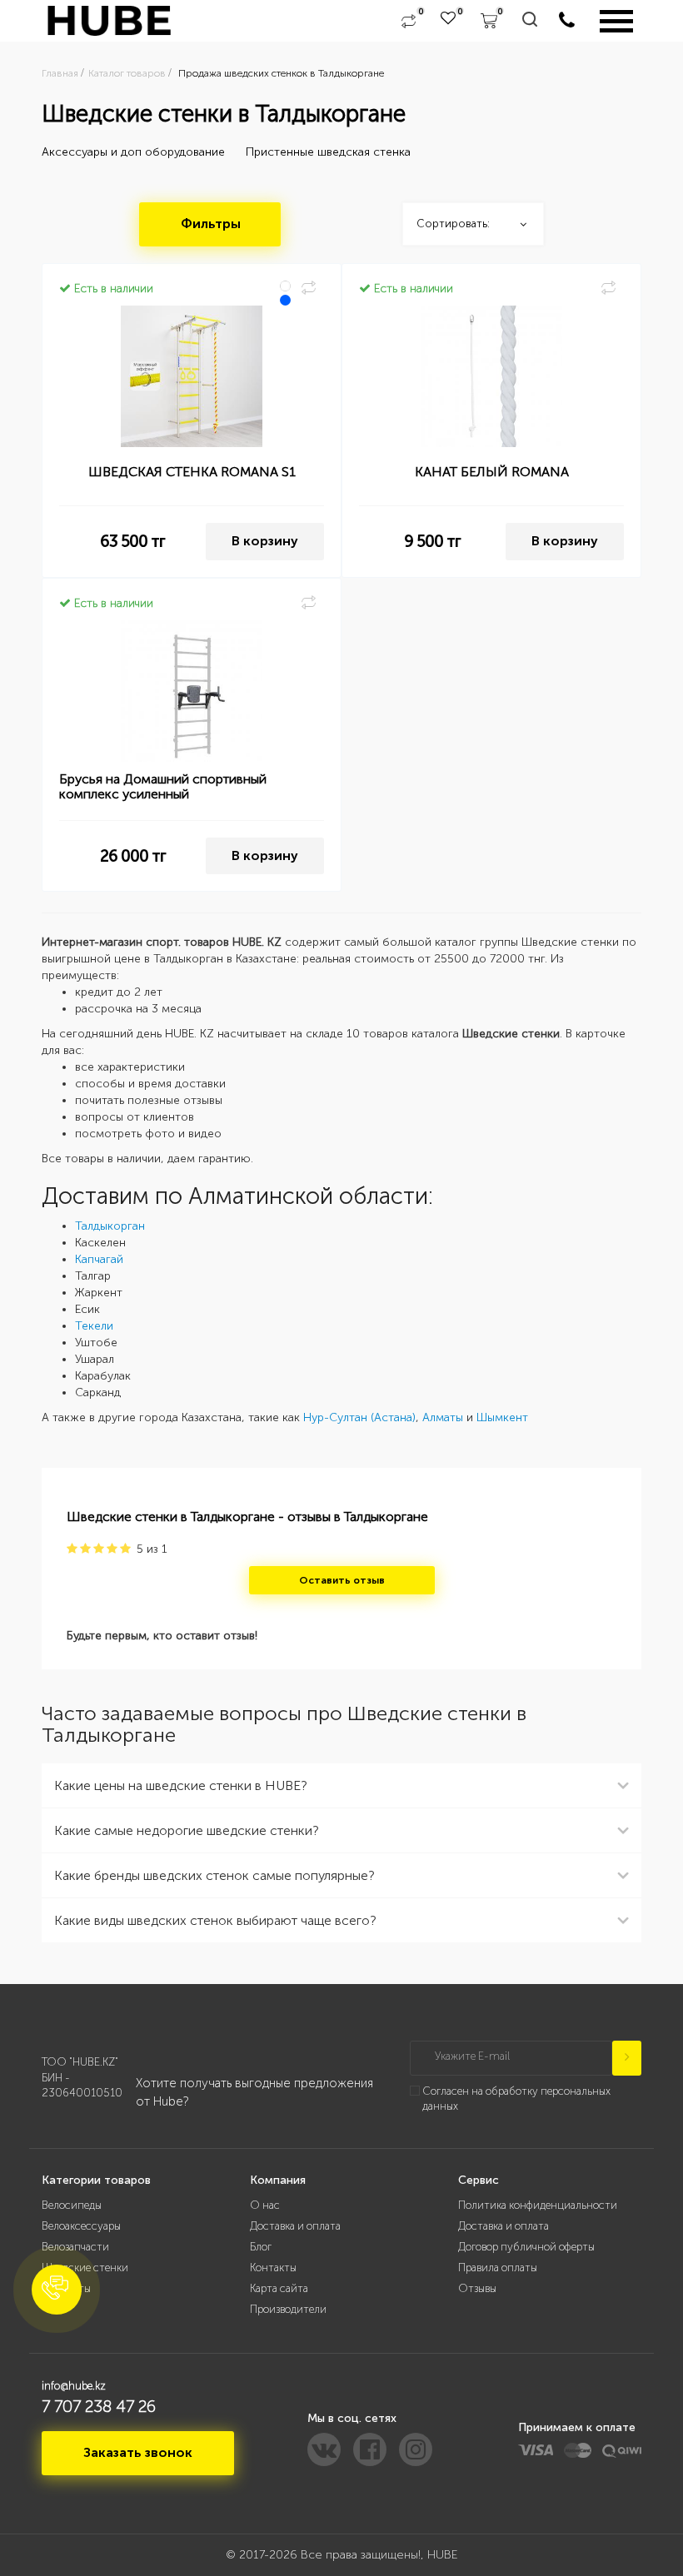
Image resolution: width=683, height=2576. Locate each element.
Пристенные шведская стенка (328, 152)
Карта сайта (279, 2288)
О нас (265, 2205)
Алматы (443, 1417)
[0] (409, 21)
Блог (261, 2247)
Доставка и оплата (295, 2226)
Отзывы (477, 2288)
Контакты (273, 2268)
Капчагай (99, 1259)
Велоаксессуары (81, 2226)
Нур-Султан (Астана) (359, 1417)
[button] (57, 2290)
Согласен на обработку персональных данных (516, 2099)
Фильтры (211, 224)
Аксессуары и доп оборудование (133, 152)
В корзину (265, 541)
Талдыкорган (110, 1226)
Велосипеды (72, 2205)
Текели (94, 1326)
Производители (288, 2309)
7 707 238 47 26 (99, 2406)
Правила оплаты (498, 2268)
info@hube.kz (74, 2386)
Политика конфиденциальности (538, 2205)
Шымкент (502, 1417)
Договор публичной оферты (526, 2247)
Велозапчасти (75, 2247)
